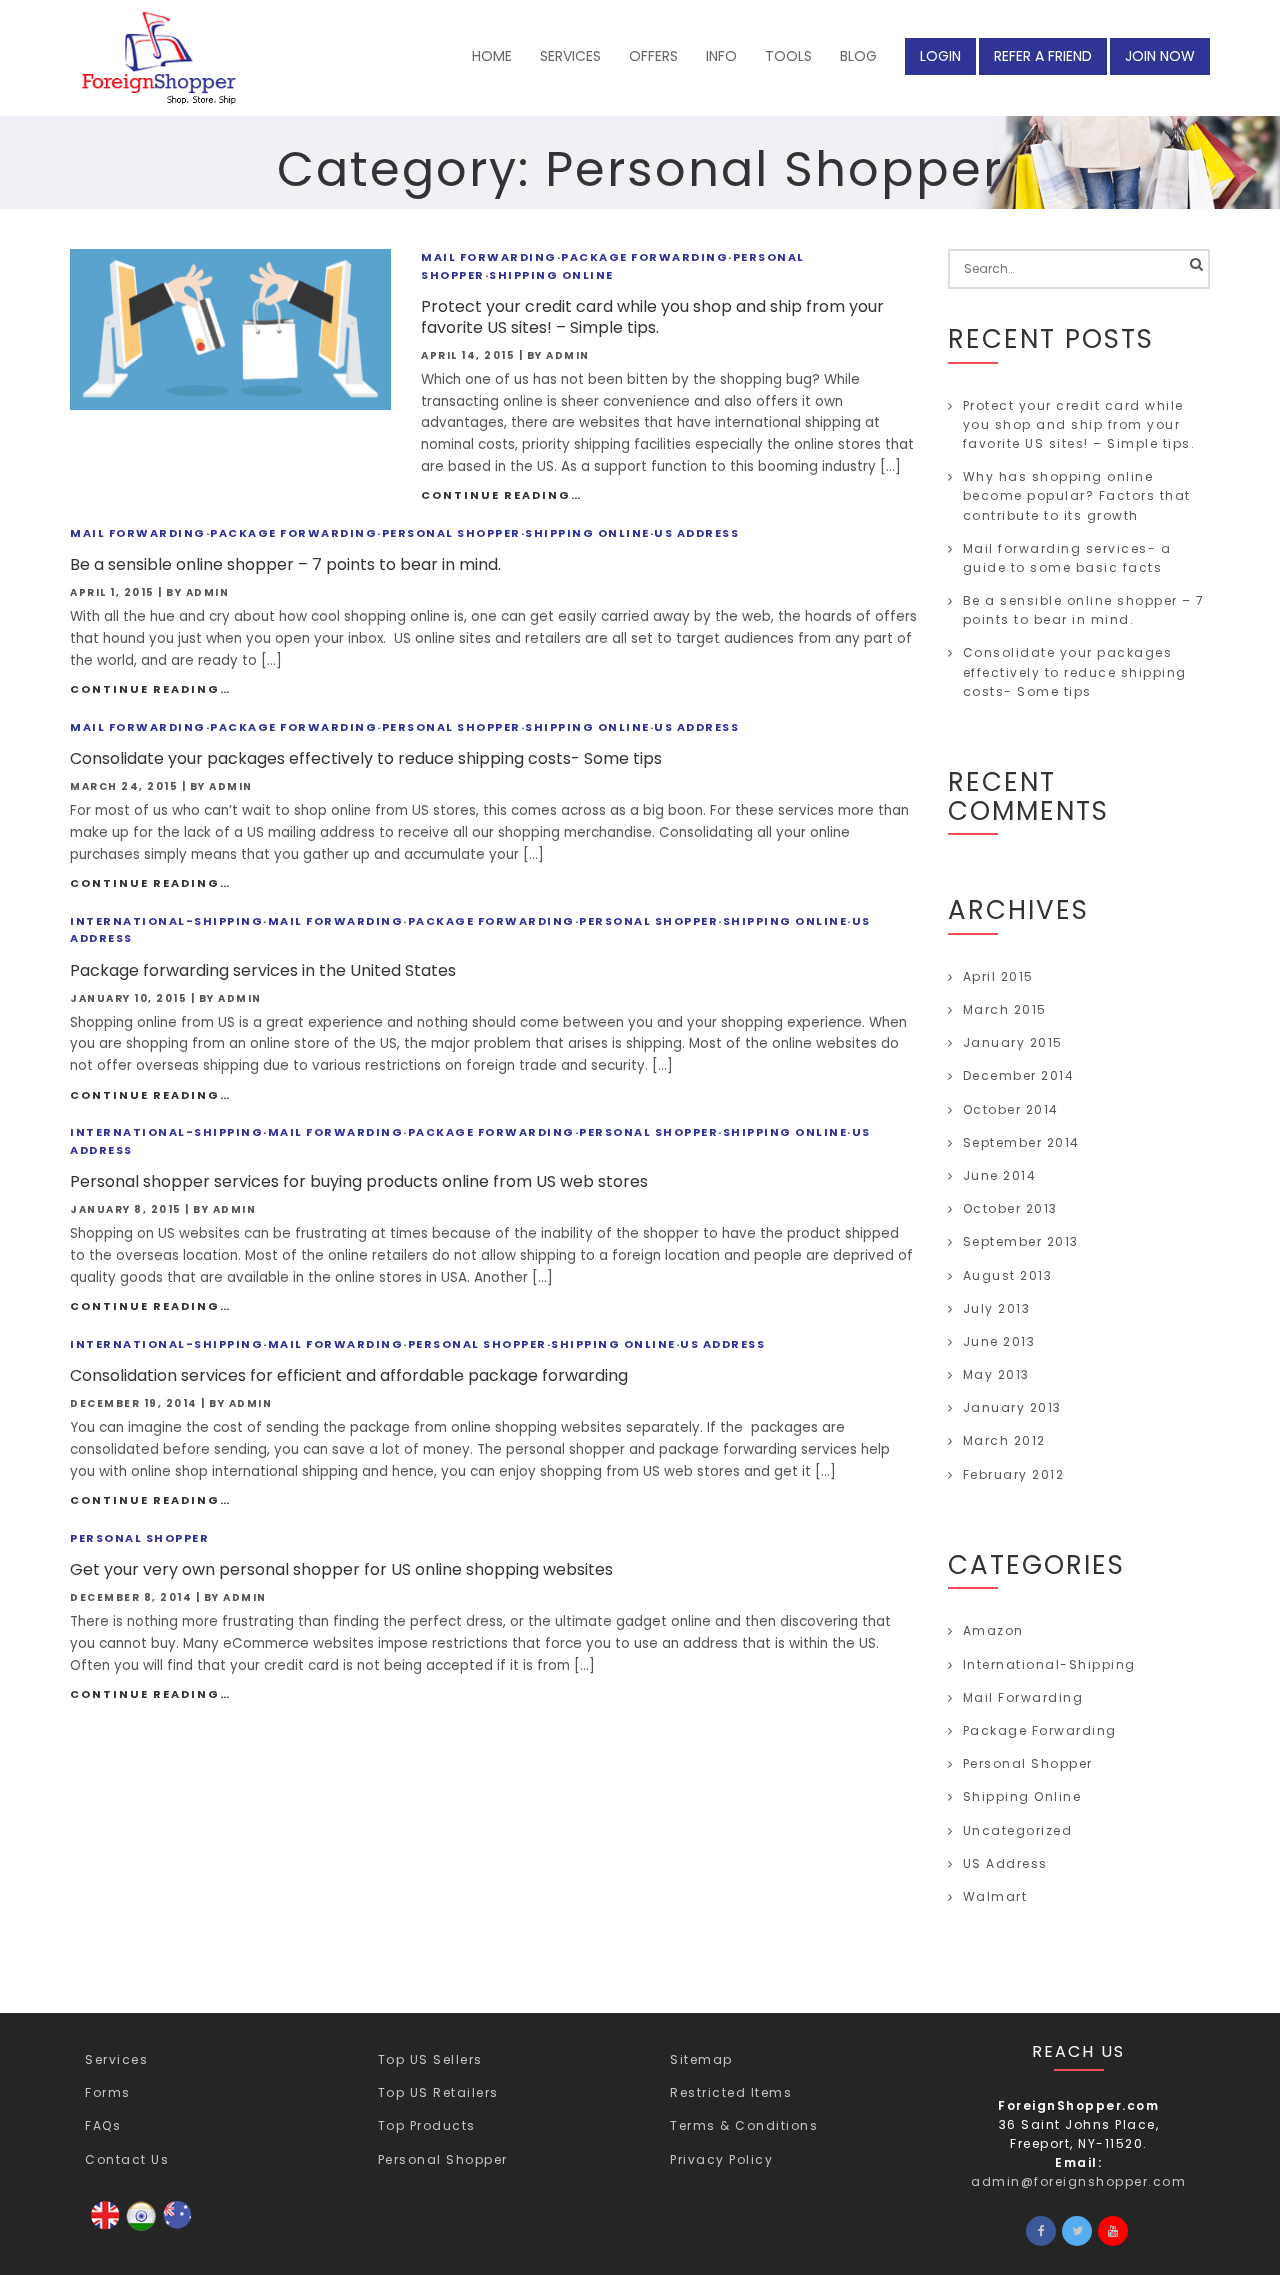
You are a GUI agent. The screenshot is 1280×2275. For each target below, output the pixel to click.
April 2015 (998, 976)
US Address (696, 533)
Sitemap (701, 2059)
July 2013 (997, 1308)
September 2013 (1021, 1241)
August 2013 (1008, 1275)
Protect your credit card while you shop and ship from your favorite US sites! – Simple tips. (652, 317)
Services (116, 2059)
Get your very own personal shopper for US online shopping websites (341, 1569)
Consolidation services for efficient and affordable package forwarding (349, 1375)
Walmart (995, 1896)
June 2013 (999, 1341)
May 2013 (996, 1374)
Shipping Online (551, 275)
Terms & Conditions (744, 2125)
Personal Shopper (451, 533)
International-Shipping (166, 921)
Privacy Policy (721, 2159)
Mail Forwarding (489, 257)
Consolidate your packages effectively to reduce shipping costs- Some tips (366, 758)
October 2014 (1011, 1109)
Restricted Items (731, 2092)
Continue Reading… (501, 495)
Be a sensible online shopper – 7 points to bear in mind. (285, 564)
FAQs (103, 2125)
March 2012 (1004, 1440)
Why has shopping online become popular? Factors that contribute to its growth (1077, 495)
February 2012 (1014, 1474)
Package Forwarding (644, 257)
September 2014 (1021, 1142)
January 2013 (1012, 1407)
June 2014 (1000, 1175)
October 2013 (1010, 1208)
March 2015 (1005, 1009)
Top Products (427, 2125)
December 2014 (1019, 1075)
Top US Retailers (438, 2092)
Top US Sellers (430, 2059)
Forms (108, 2092)
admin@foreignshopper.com (1078, 2181)
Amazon (993, 1630)
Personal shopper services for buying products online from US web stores (359, 1181)
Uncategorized (1018, 1830)
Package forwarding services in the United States (263, 970)
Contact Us (127, 2159)
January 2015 (1013, 1042)
